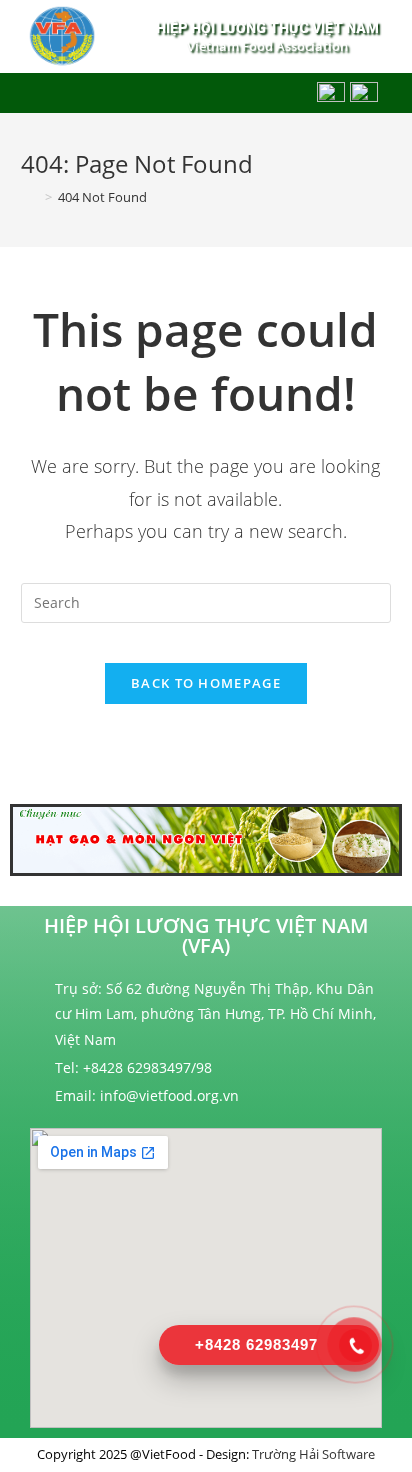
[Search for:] (206, 600)
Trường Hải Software (313, 1454)
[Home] (30, 197)
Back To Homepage (206, 683)
